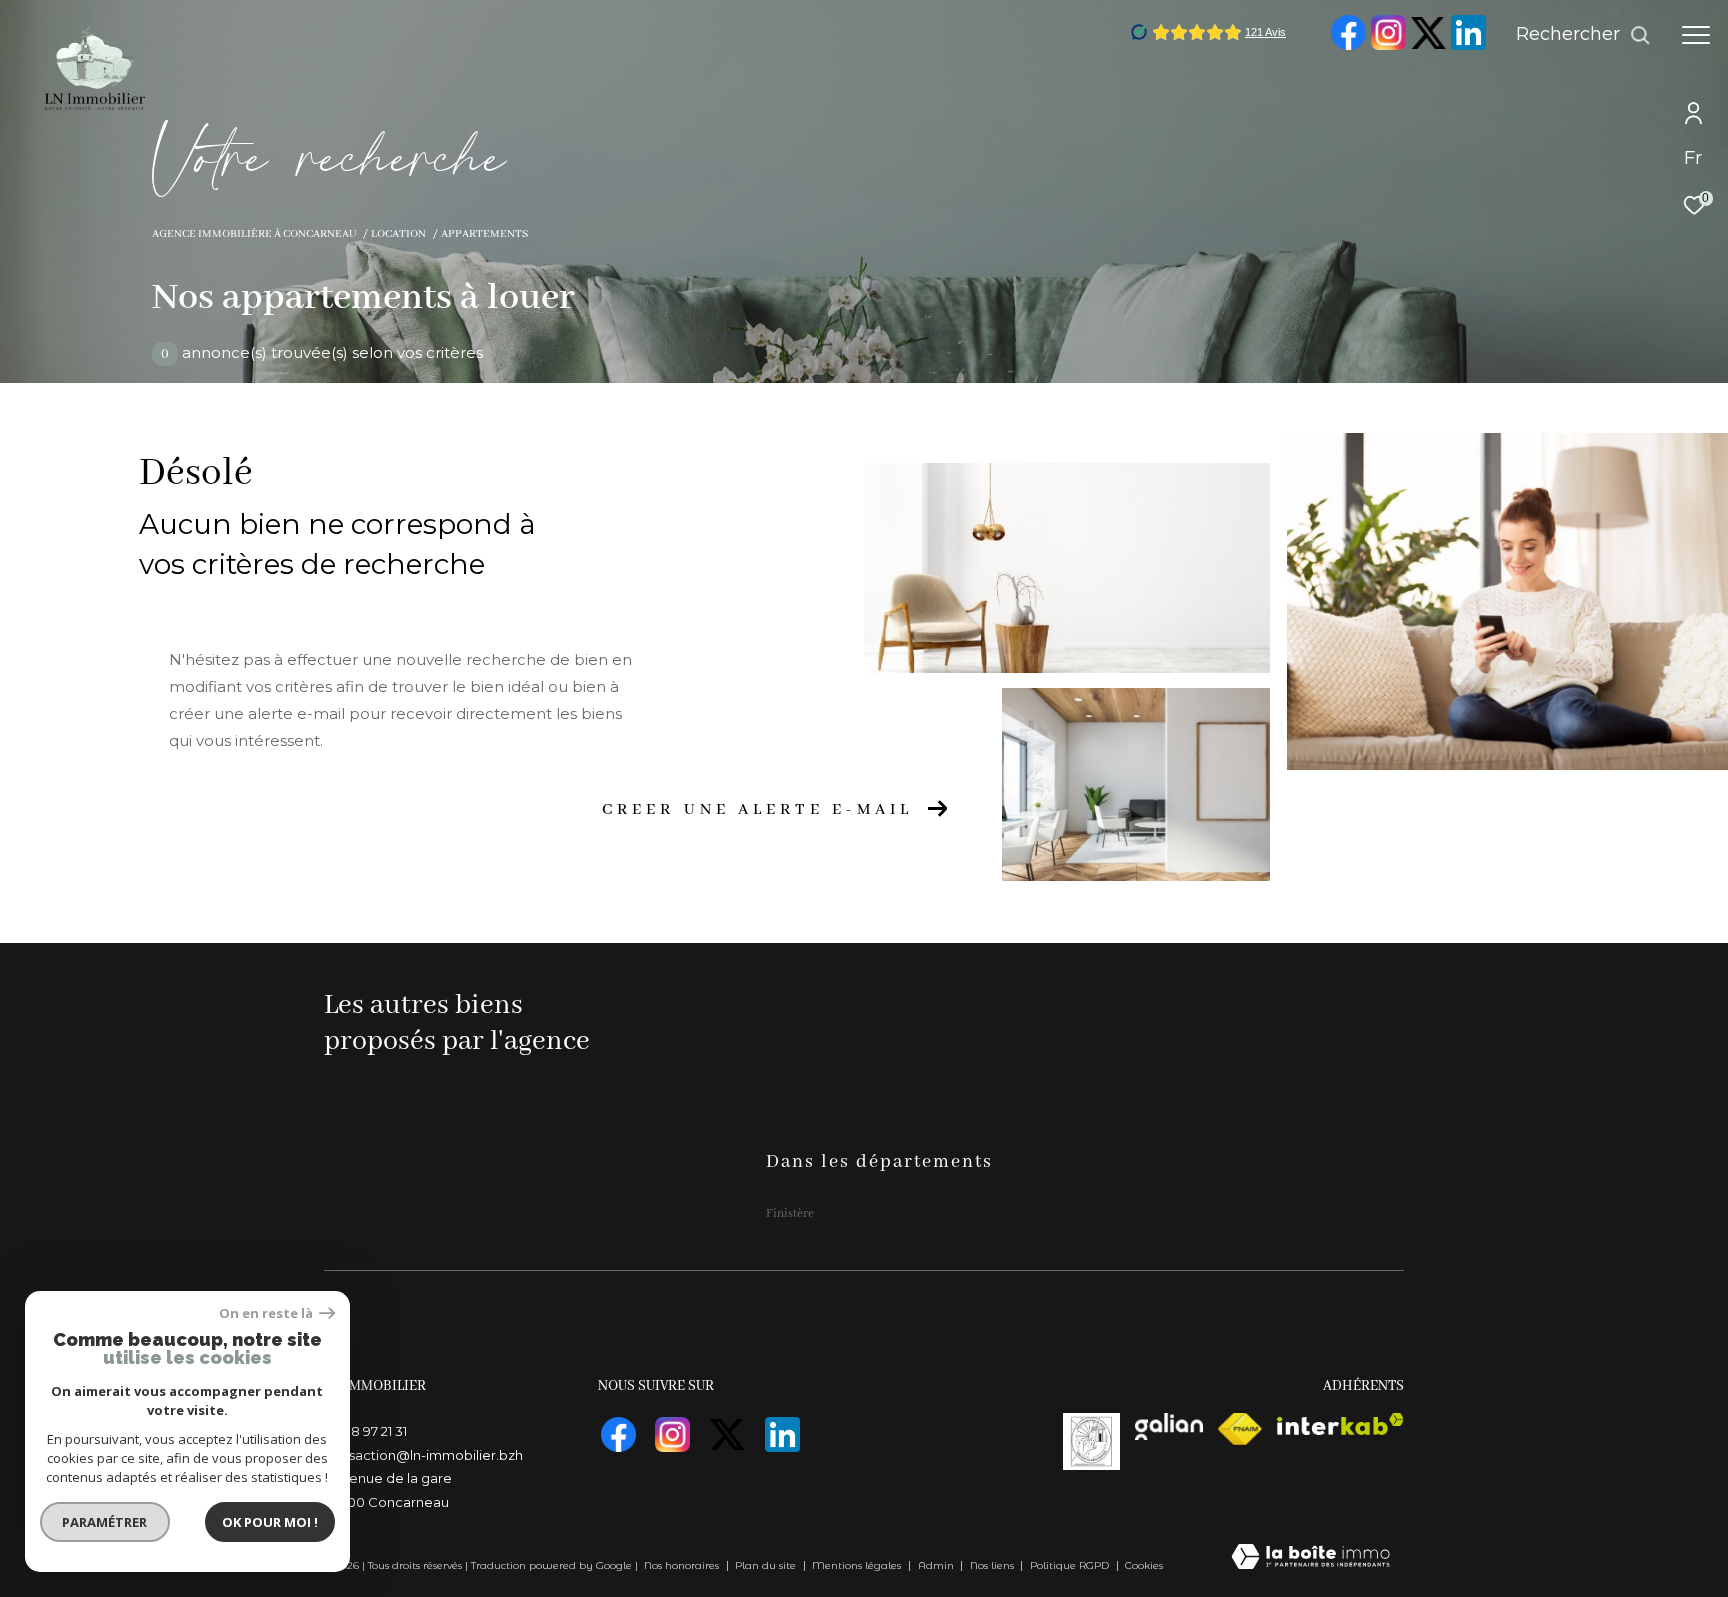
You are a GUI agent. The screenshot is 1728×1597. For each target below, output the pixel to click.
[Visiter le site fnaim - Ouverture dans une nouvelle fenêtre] (1239, 1429)
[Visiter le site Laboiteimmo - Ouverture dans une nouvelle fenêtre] (1310, 1559)
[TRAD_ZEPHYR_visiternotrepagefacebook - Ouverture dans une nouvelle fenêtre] (1348, 46)
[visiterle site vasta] (1091, 1441)
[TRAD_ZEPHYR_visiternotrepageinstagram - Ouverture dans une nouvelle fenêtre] (1388, 46)
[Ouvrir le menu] (1696, 35)
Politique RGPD (1069, 1565)
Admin (937, 1565)
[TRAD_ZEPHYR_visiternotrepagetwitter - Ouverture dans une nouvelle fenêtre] (1428, 45)
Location (398, 234)
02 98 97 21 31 (365, 1431)
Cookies (1144, 1566)
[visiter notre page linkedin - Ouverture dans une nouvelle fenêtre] (1468, 46)
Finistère (790, 1213)
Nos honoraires (681, 1565)
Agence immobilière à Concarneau (254, 234)
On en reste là (267, 1313)
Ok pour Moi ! (270, 1522)
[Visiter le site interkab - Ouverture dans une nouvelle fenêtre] (1340, 1424)
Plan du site (767, 1565)
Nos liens (993, 1565)
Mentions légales (858, 1565)
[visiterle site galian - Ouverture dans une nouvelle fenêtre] (1169, 1426)
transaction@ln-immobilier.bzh (423, 1455)
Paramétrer (105, 1522)
